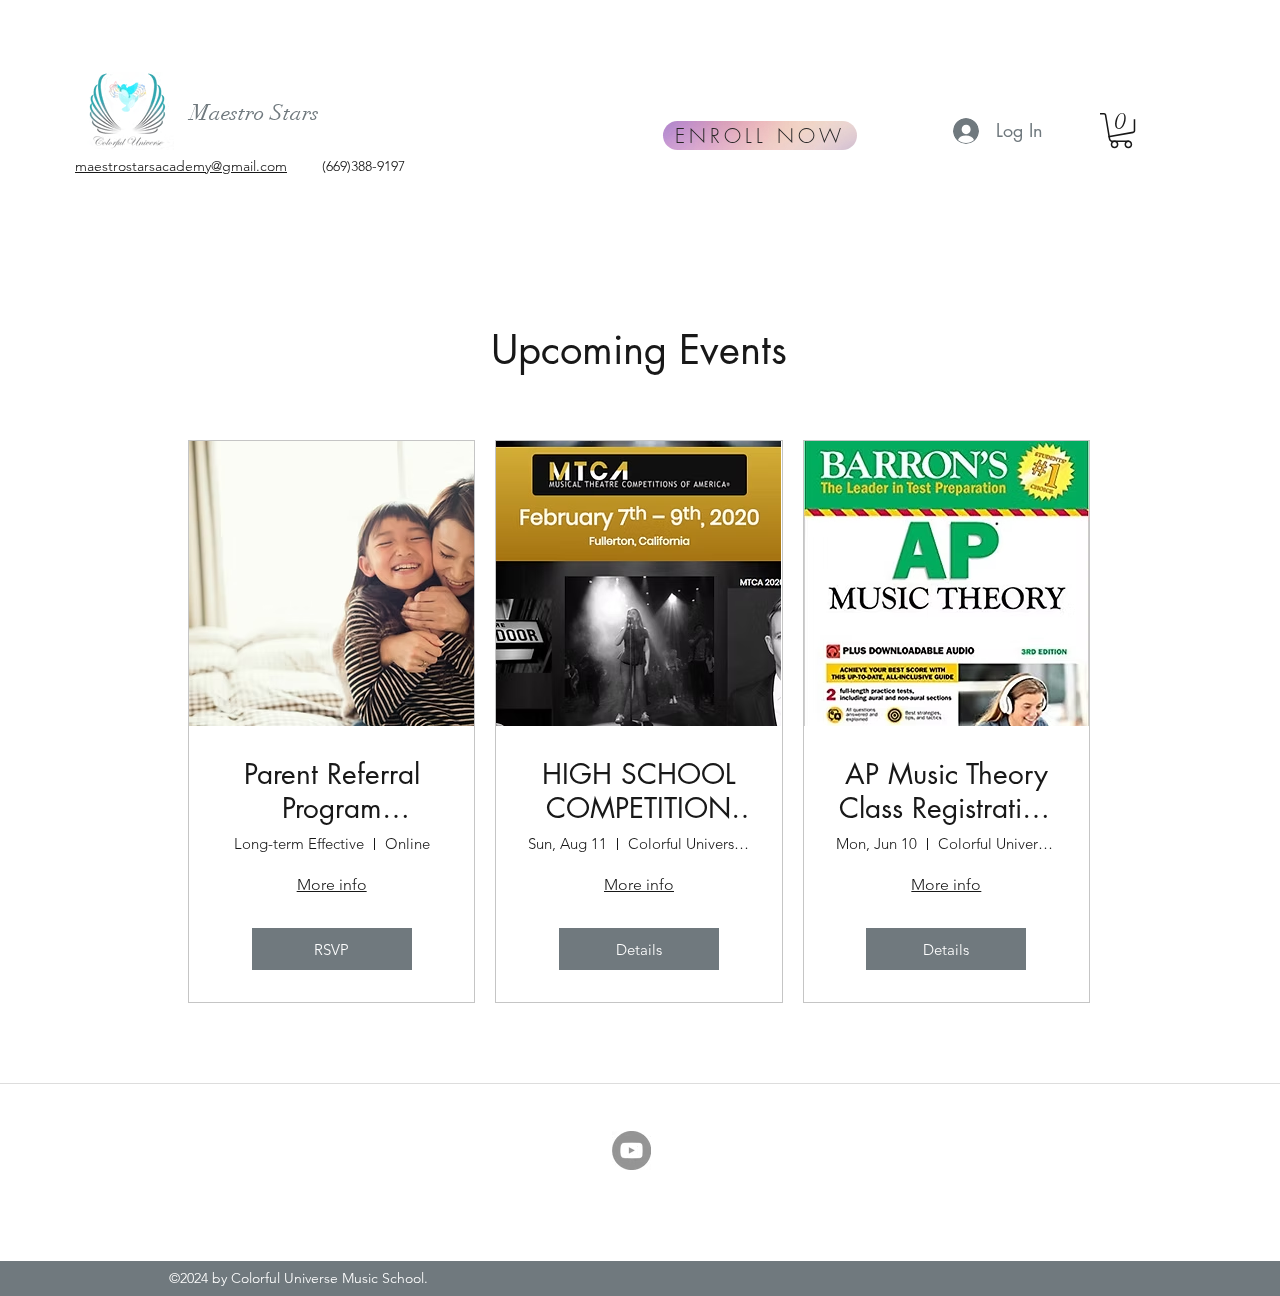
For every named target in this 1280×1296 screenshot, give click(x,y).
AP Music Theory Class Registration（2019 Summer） (946, 791)
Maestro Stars (254, 112)
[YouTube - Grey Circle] (631, 1150)
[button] (1121, 130)
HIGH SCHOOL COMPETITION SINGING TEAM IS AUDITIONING (638, 791)
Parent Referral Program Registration (332, 791)
